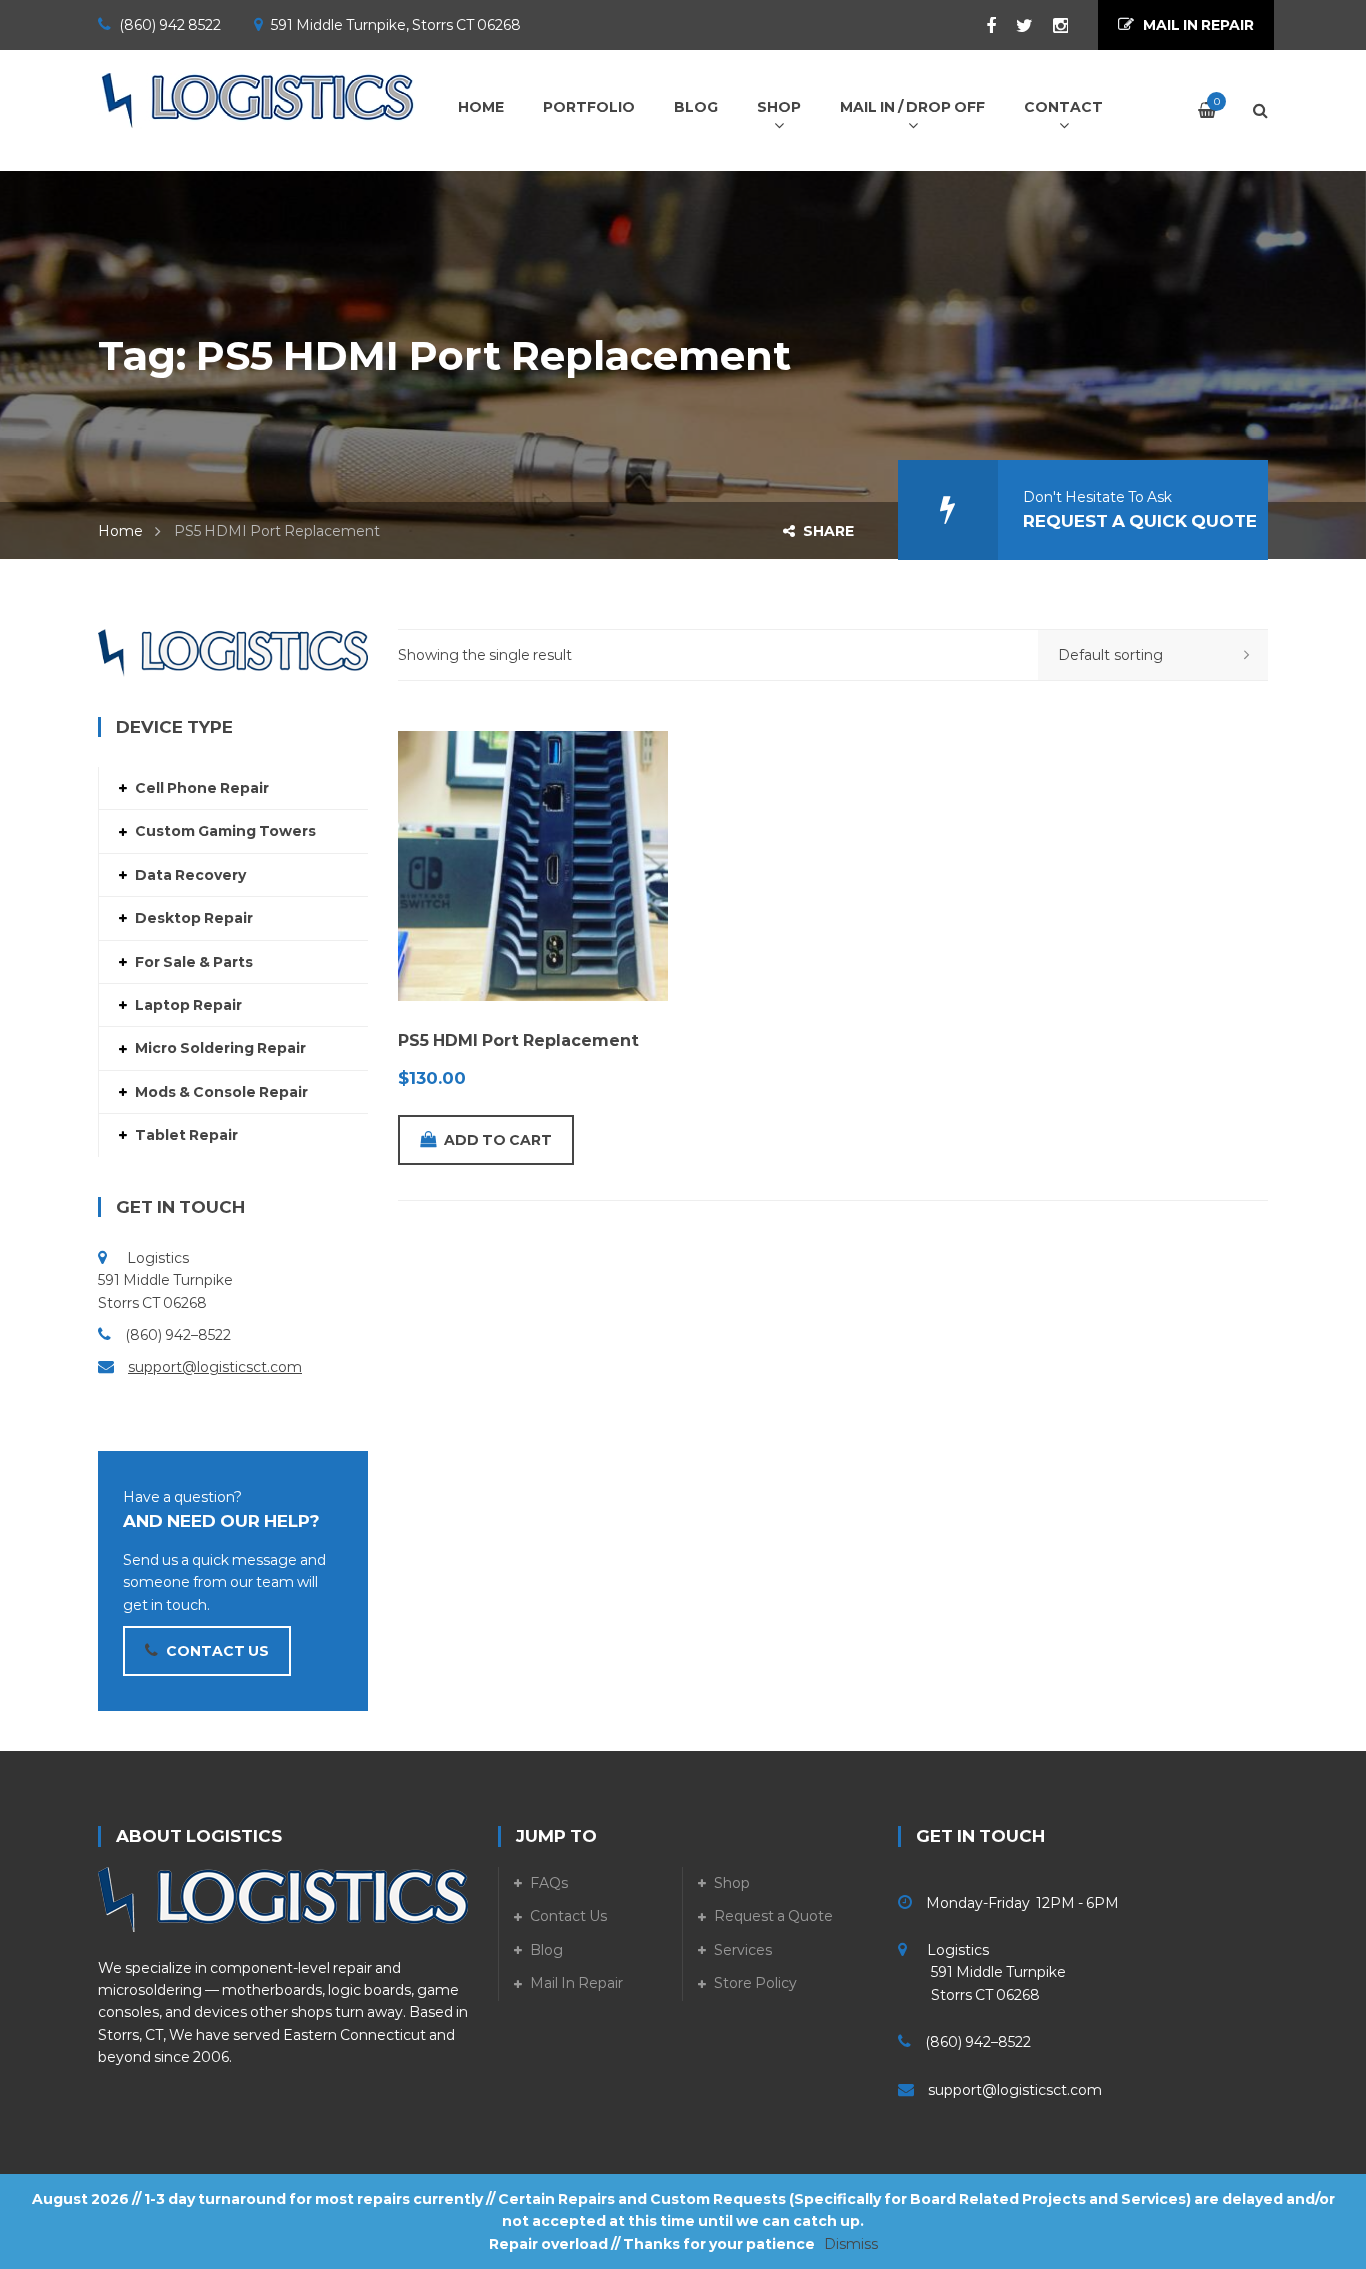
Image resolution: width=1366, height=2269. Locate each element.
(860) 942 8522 (170, 25)
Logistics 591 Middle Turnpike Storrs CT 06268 (982, 1972)
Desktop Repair (194, 918)
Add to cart (498, 1140)
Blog (546, 1950)
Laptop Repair (188, 1005)
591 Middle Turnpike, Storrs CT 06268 (396, 25)
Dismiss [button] (851, 2244)
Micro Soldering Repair (220, 1048)
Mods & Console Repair (221, 1092)
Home (120, 531)
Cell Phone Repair (202, 788)
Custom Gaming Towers (225, 831)
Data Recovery (190, 875)
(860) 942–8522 (178, 1335)
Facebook (981, 26)
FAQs (549, 1883)
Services (743, 1950)
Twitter (1014, 26)
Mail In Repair (576, 1983)
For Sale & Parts (194, 962)
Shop (732, 1883)
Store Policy (755, 1983)
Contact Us (568, 1916)
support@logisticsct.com (215, 1367)
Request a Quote (773, 1916)
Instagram (1050, 26)
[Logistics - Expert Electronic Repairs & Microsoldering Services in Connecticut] (258, 100)
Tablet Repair (186, 1135)
